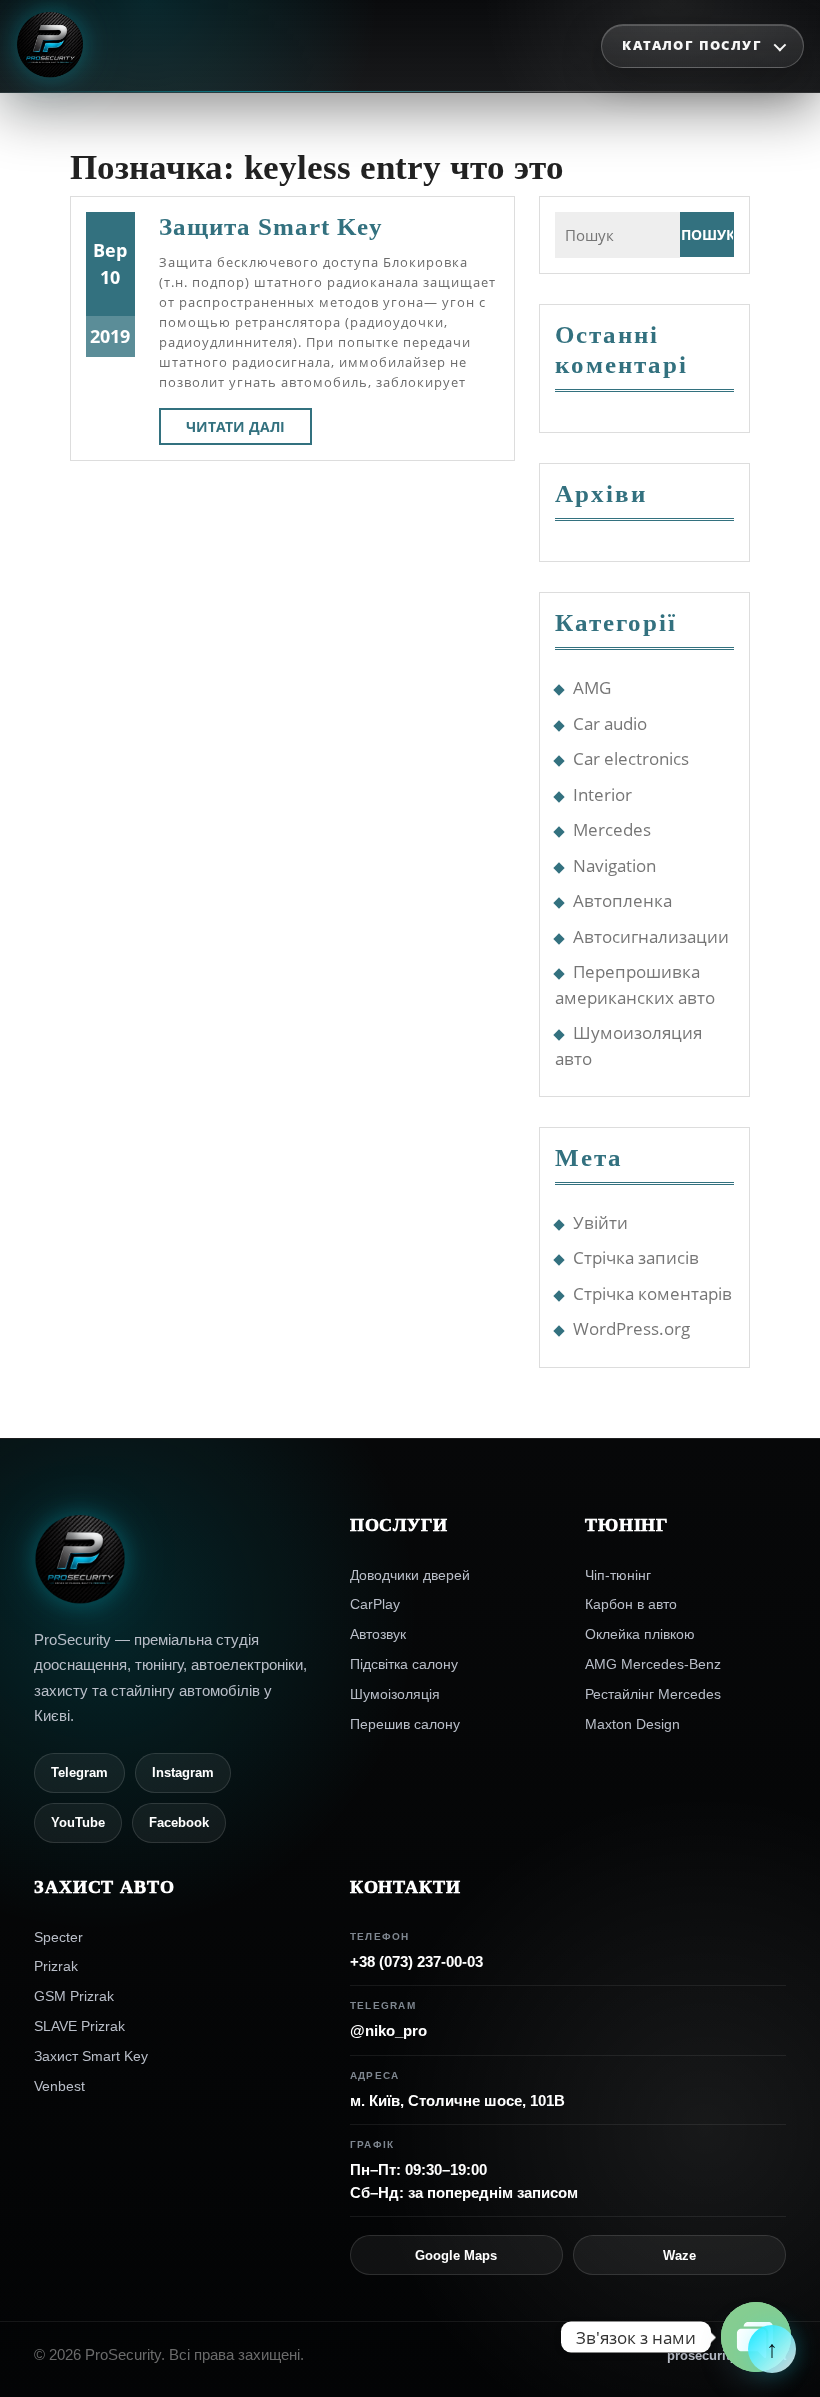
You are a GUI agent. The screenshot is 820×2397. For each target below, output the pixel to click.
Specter (58, 1937)
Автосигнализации (651, 936)
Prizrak (56, 1966)
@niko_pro (388, 2030)
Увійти (600, 1222)
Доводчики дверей (410, 1575)
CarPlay (375, 1604)
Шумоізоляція (395, 1694)
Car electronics (631, 758)
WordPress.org (631, 1328)
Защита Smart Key (271, 226)
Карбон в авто (631, 1604)
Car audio (610, 723)
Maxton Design (632, 1724)
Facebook (179, 1822)
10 (110, 277)
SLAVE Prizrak (79, 2026)
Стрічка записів (636, 1257)
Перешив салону (405, 1724)
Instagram (183, 1772)
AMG (592, 687)
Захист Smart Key (91, 2056)
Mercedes (612, 829)
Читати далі (249, 430)
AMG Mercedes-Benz (653, 1664)
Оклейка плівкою (640, 1634)
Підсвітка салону (404, 1664)
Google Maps (456, 2255)
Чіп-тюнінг (618, 1575)
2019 (110, 336)
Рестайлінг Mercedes (653, 1694)
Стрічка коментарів (652, 1293)
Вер (110, 250)
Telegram (79, 1772)
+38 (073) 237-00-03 (416, 1961)
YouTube (78, 1822)
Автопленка (622, 900)
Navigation (614, 865)
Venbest (59, 2086)
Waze (679, 2255)
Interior (602, 794)
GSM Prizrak (74, 1996)
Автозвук (378, 1634)
